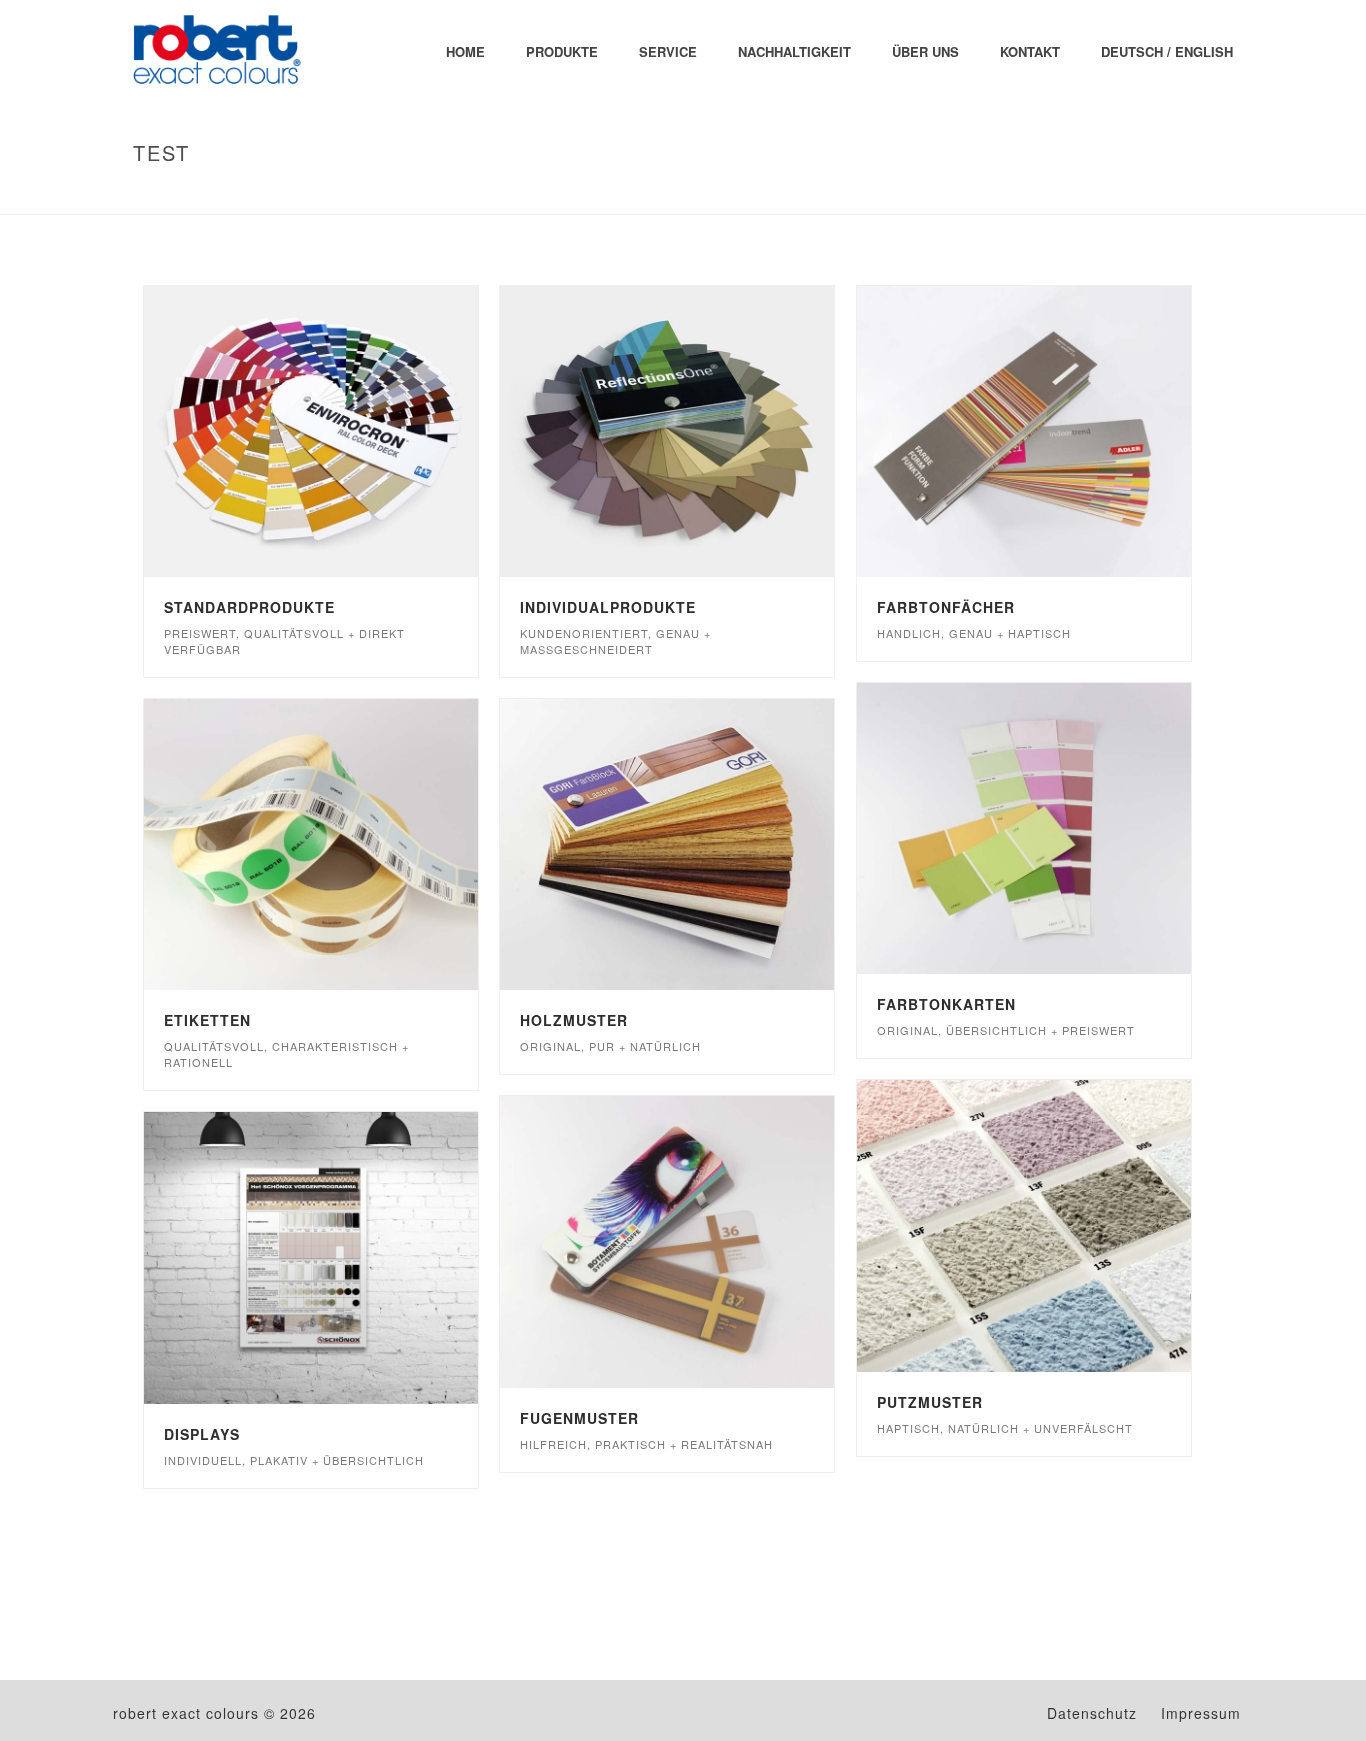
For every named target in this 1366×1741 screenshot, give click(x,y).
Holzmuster (574, 1020)
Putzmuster (930, 1402)
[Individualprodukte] (708, 432)
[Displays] (352, 1258)
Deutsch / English (1167, 51)
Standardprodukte (249, 607)
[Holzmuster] (708, 845)
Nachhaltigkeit (794, 51)
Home (465, 51)
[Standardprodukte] (352, 432)
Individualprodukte (608, 607)
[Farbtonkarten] (1064, 829)
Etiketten (207, 1020)
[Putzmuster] (1064, 1226)
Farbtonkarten (946, 1004)
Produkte (562, 51)
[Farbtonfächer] (1064, 432)
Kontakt (1030, 51)
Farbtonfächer (946, 607)
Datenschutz (1092, 1713)
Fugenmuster (579, 1418)
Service (668, 51)
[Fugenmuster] (708, 1242)
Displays (202, 1434)
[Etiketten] (352, 845)
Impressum (1201, 1713)
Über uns (925, 51)
